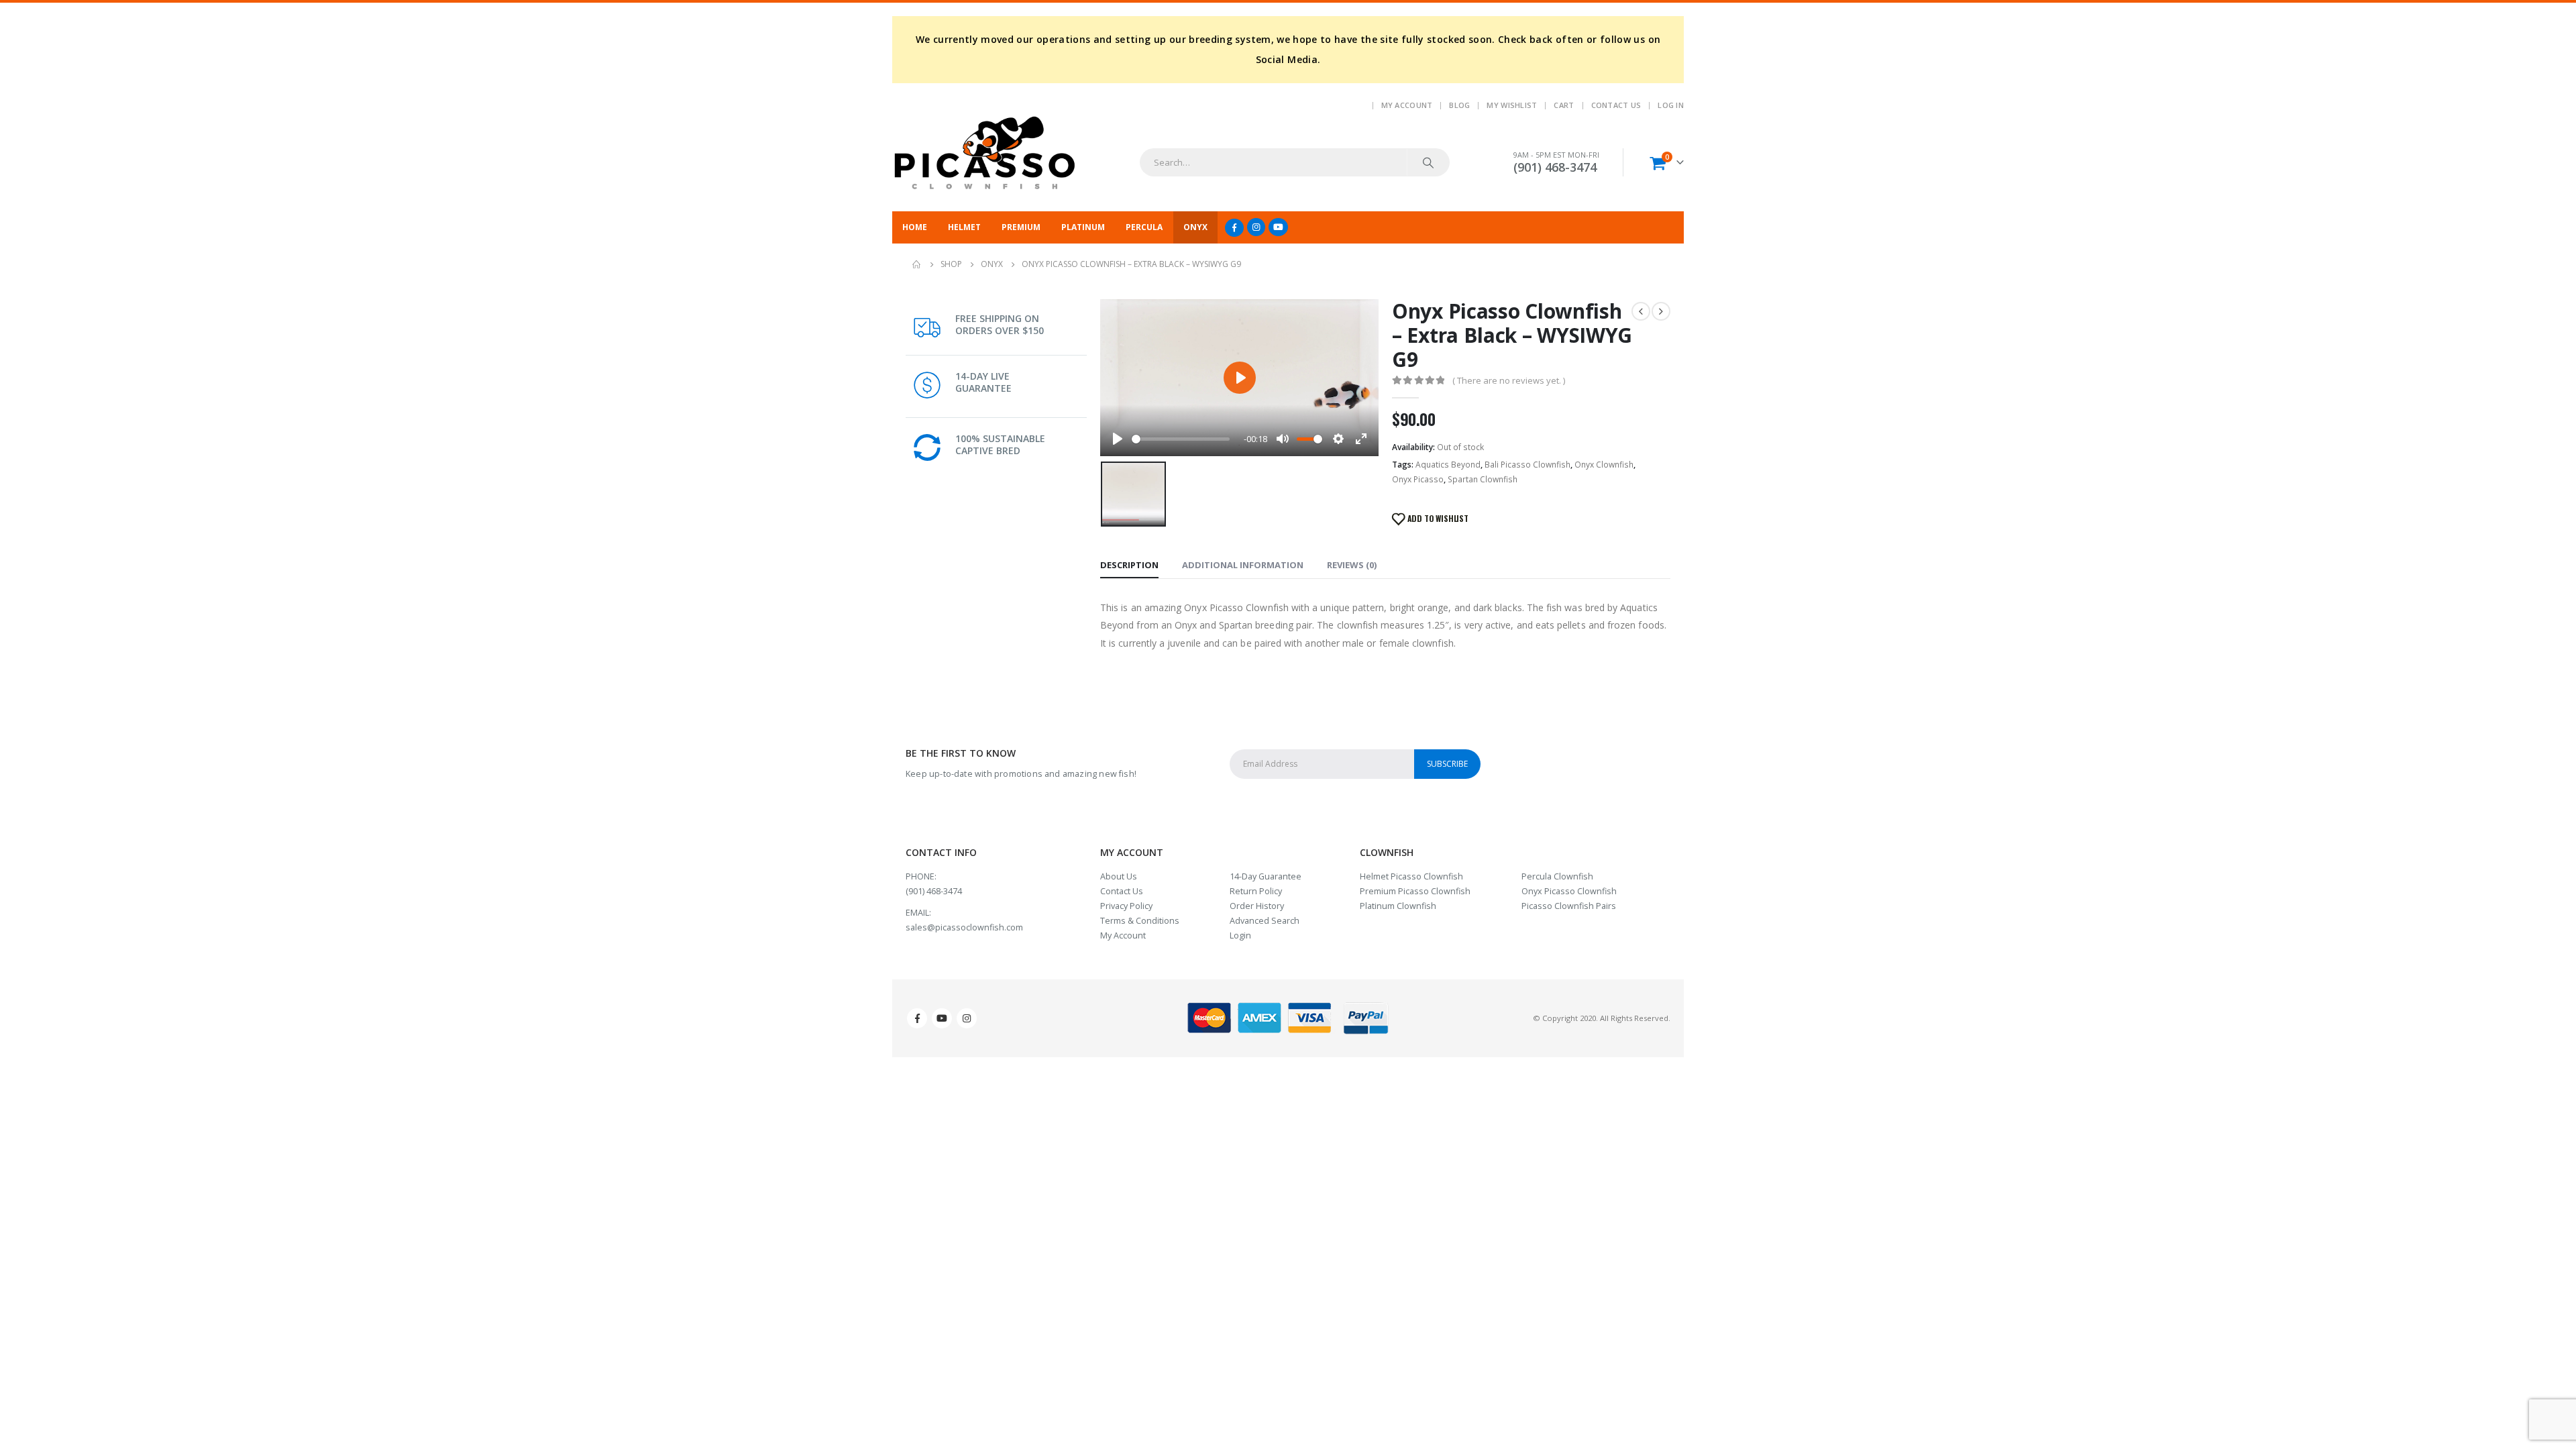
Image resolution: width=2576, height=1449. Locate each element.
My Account (1407, 105)
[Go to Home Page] (917, 264)
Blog (1459, 105)
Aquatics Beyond (1448, 465)
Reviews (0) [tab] (1352, 565)
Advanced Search (1265, 921)
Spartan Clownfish (1483, 479)
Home (915, 227)
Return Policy (1256, 891)
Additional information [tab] (1243, 565)
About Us (1119, 876)
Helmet (964, 227)
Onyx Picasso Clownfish (1569, 891)
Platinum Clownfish (1398, 906)
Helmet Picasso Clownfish (1411, 876)
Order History (1257, 906)
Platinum (1083, 227)
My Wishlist (1512, 105)
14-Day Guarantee (1266, 876)
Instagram (967, 1018)
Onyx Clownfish (1604, 465)
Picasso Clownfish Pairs (1569, 906)
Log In (1671, 105)
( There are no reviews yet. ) (1509, 380)
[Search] (1428, 162)
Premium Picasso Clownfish (1415, 891)
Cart (1564, 105)
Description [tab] (1129, 565)
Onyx (1195, 227)
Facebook (917, 1018)
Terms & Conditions (1140, 921)
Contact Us (1616, 105)
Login (1240, 935)
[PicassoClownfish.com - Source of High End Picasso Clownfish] (984, 154)
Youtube (942, 1018)
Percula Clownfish (1557, 876)
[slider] (1181, 439)
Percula (1144, 227)
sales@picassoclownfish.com (964, 927)
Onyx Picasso (1418, 479)
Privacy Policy (1126, 906)
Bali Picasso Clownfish (1527, 465)
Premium (1021, 227)
